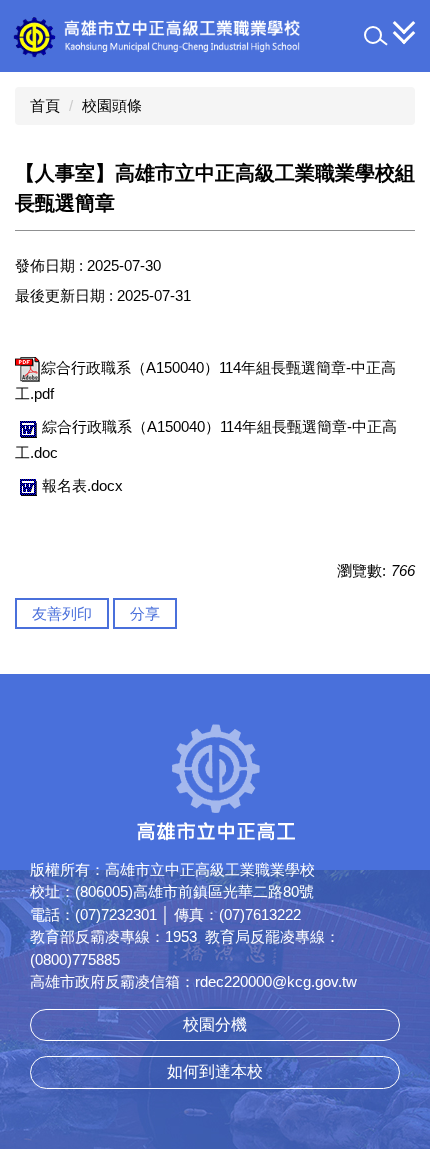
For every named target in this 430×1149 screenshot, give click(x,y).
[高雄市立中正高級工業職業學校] (206, 36)
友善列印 (62, 613)
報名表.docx (82, 485)
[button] (376, 36)
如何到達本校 (215, 1071)
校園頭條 (112, 105)
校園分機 (215, 1024)
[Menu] (405, 32)
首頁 (45, 105)
